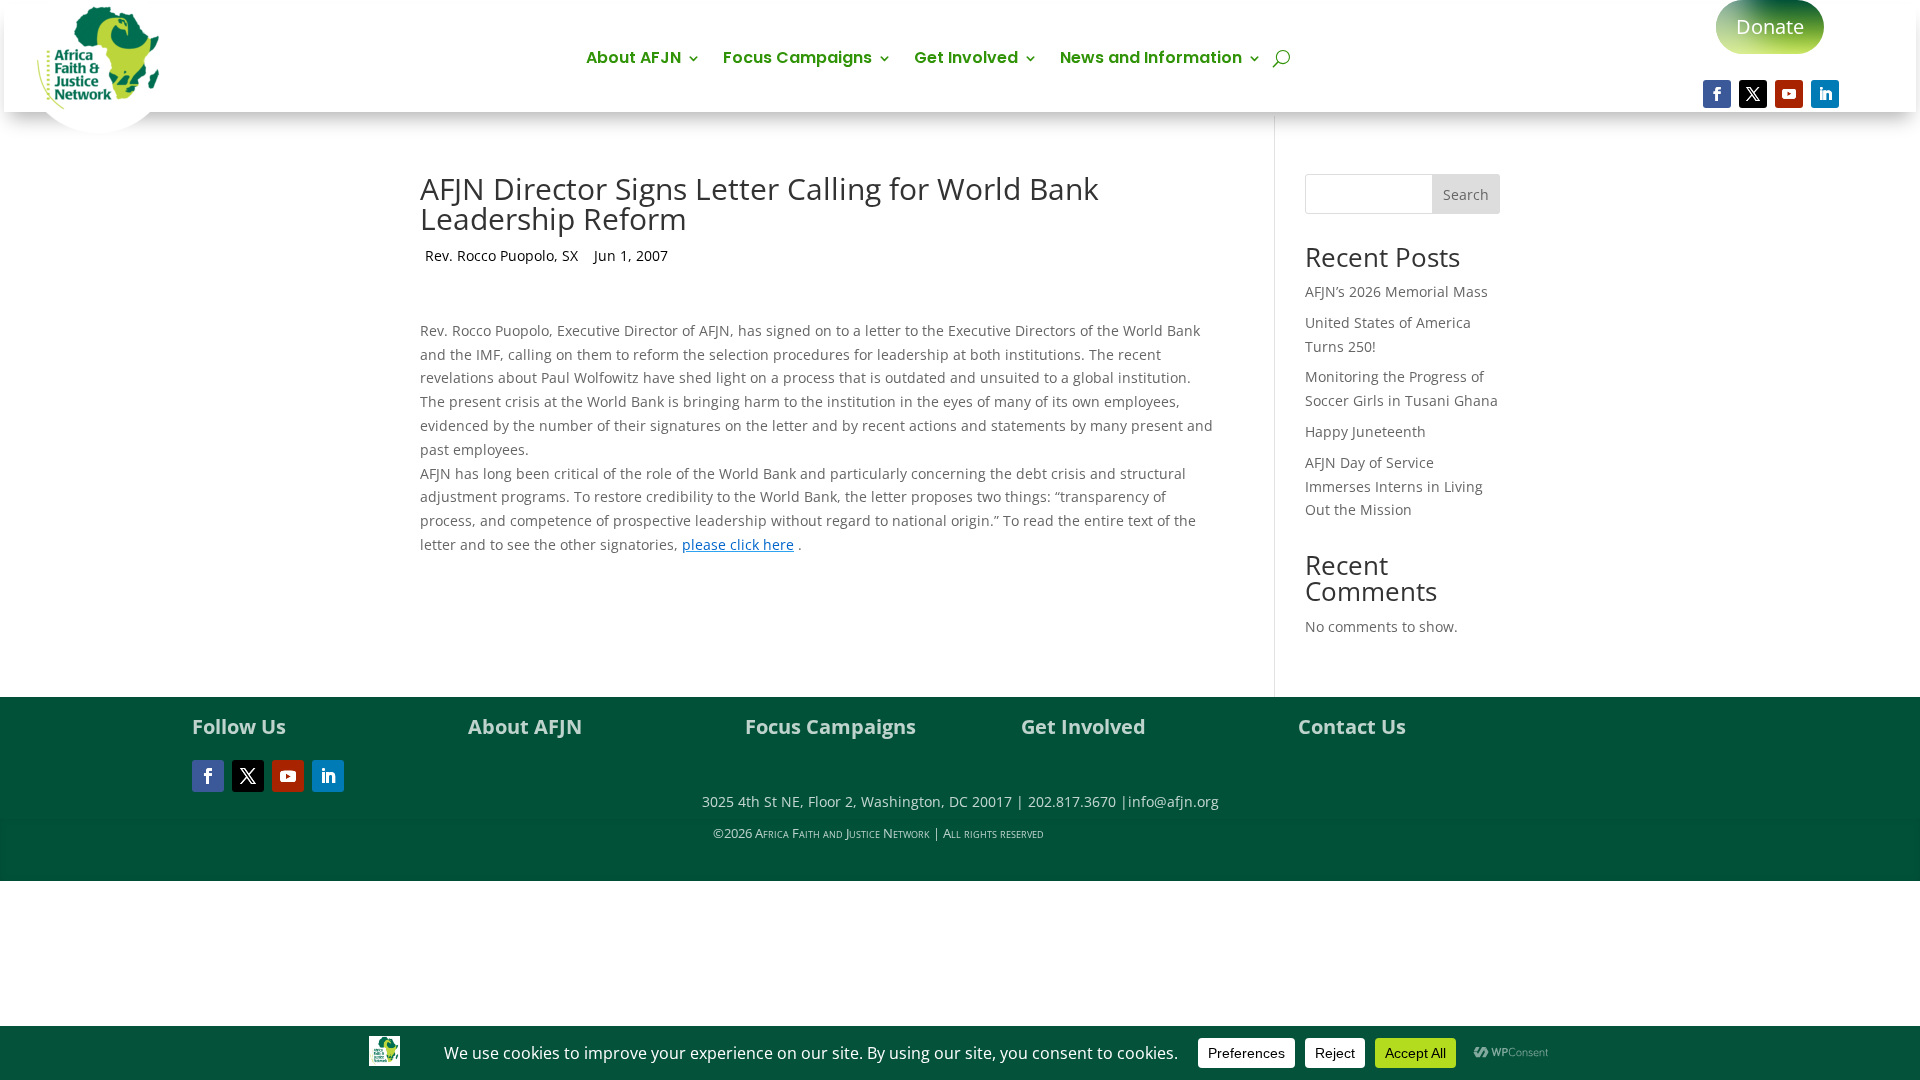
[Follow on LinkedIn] (1825, 94)
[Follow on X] (1753, 94)
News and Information (1151, 60)
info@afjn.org (1173, 801)
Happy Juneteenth (1365, 431)
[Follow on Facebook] (1717, 94)
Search (1466, 194)
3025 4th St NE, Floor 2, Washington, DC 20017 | (865, 801)
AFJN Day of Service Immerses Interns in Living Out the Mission (1394, 486)
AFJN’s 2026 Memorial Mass (1396, 291)
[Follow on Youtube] (1789, 94)
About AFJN (633, 60)
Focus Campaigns (797, 60)
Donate (1770, 26)
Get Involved (966, 60)
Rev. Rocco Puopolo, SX (501, 255)
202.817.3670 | (1078, 801)
